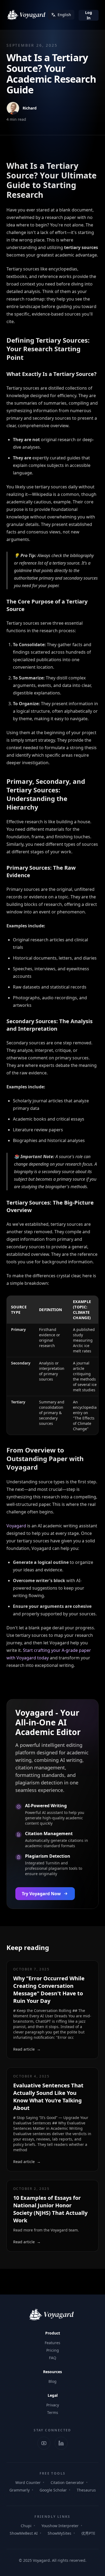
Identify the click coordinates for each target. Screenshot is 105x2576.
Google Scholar (53, 2490)
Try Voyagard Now (41, 1894)
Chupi (26, 2526)
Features (52, 2343)
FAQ (53, 2358)
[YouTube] (44, 2443)
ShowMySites (59, 2533)
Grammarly (20, 2490)
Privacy (53, 2405)
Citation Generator (67, 2482)
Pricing (53, 2350)
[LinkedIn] (61, 2443)
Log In (89, 15)
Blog (52, 2381)
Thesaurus (86, 2490)
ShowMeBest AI (24, 2533)
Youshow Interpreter (60, 2526)
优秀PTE (88, 2533)
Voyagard (16, 1526)
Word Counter (28, 2482)
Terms (53, 2412)
